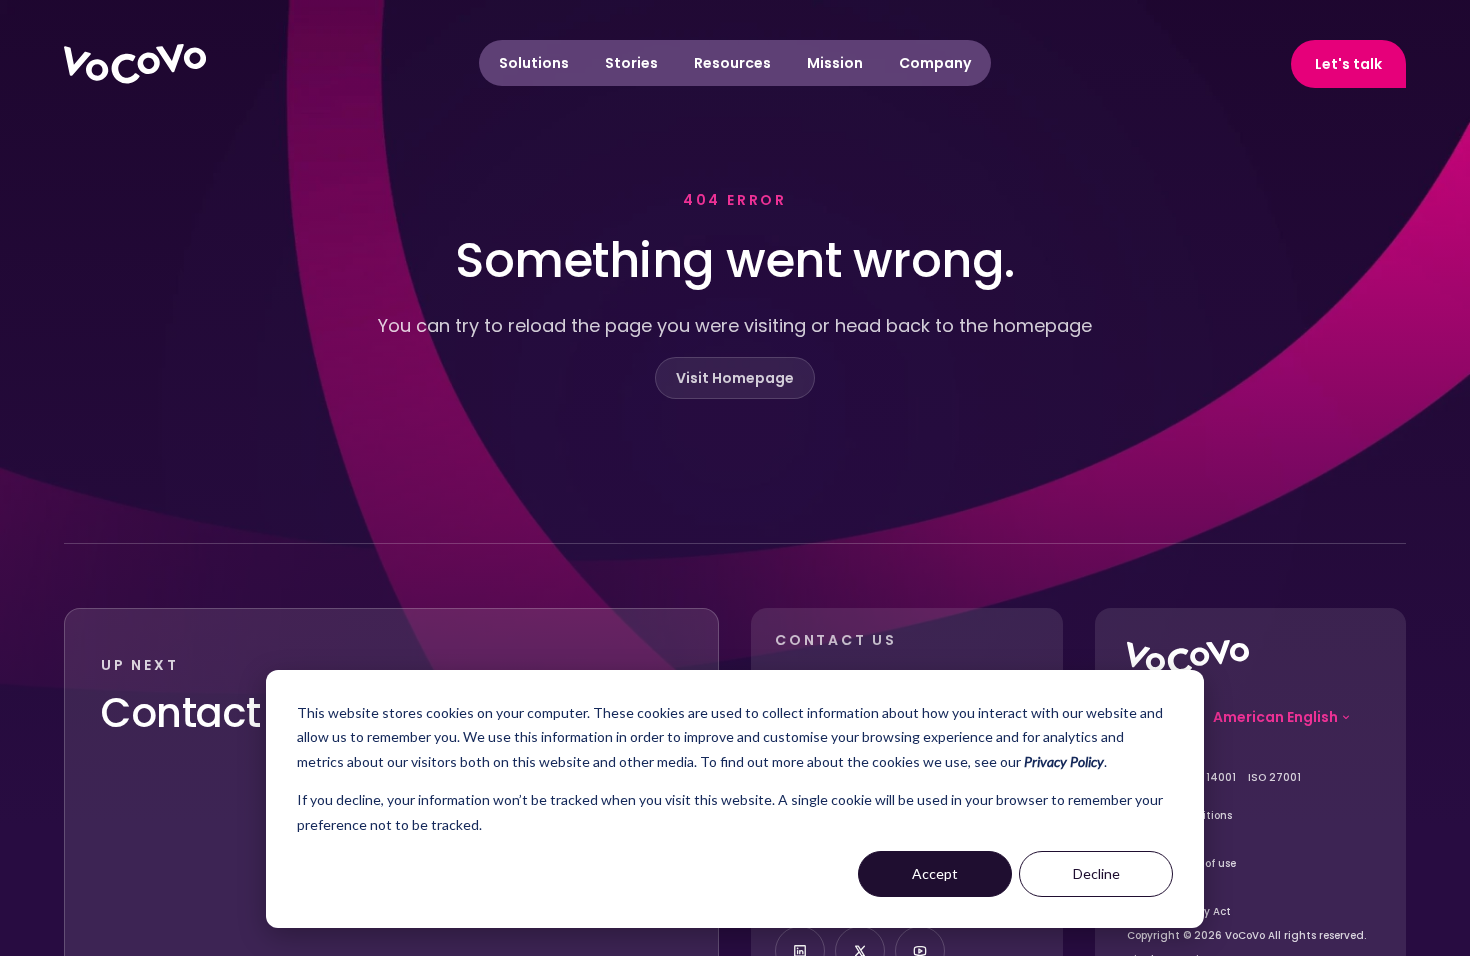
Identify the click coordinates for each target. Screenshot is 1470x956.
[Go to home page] (135, 64)
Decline (1096, 873)
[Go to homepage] (1188, 657)
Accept (935, 873)
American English (1275, 717)
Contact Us (210, 713)
